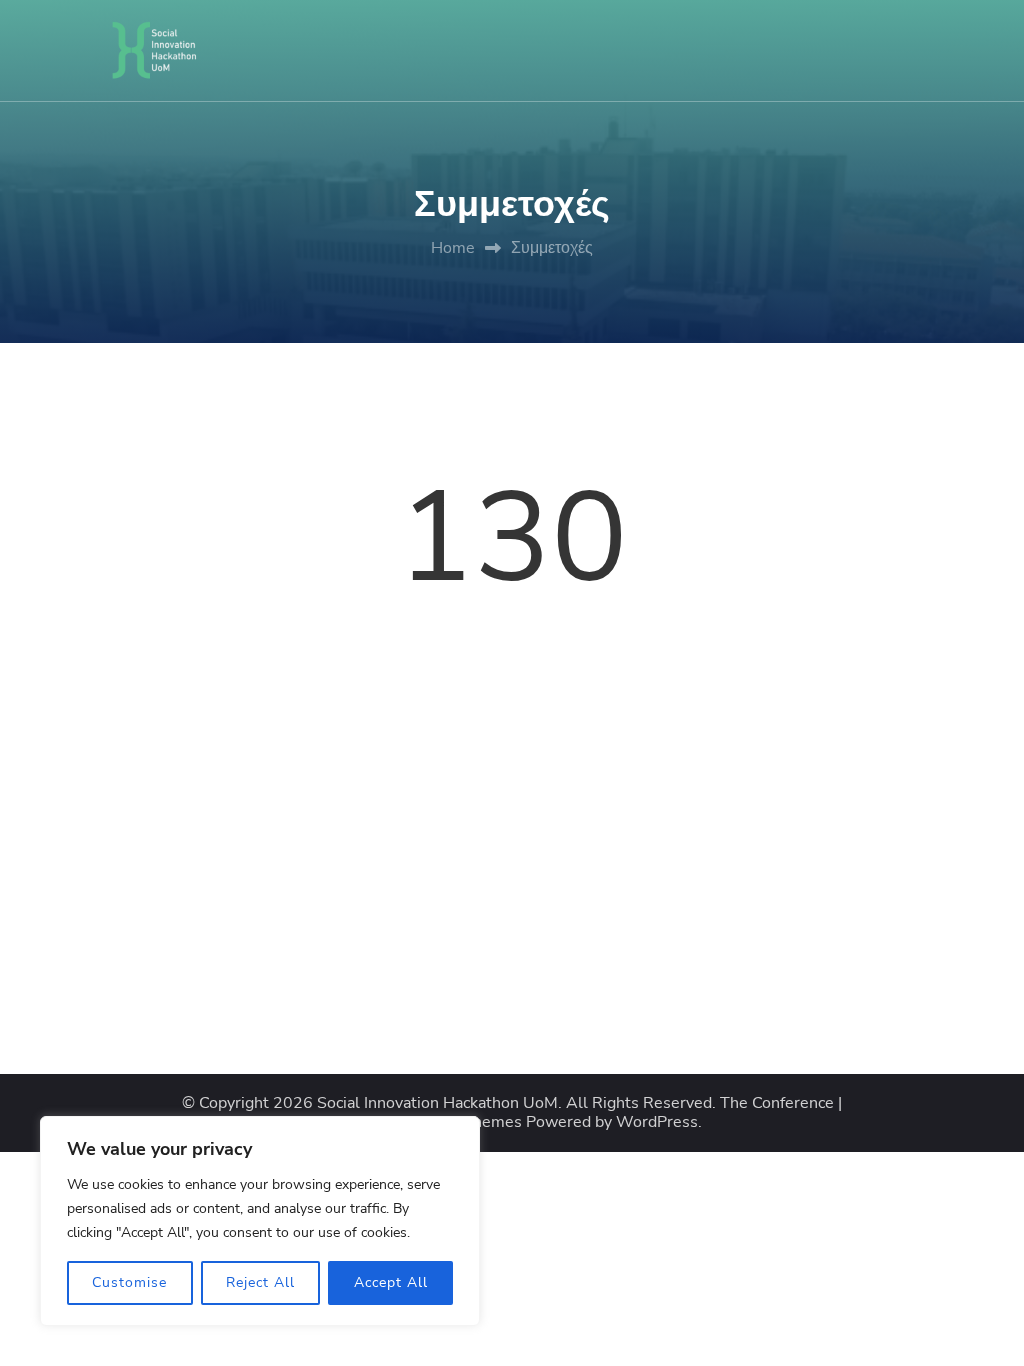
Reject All (260, 1282)
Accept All (391, 1282)
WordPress (657, 1122)
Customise (129, 1282)
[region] (260, 1221)
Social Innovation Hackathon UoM (437, 1103)
